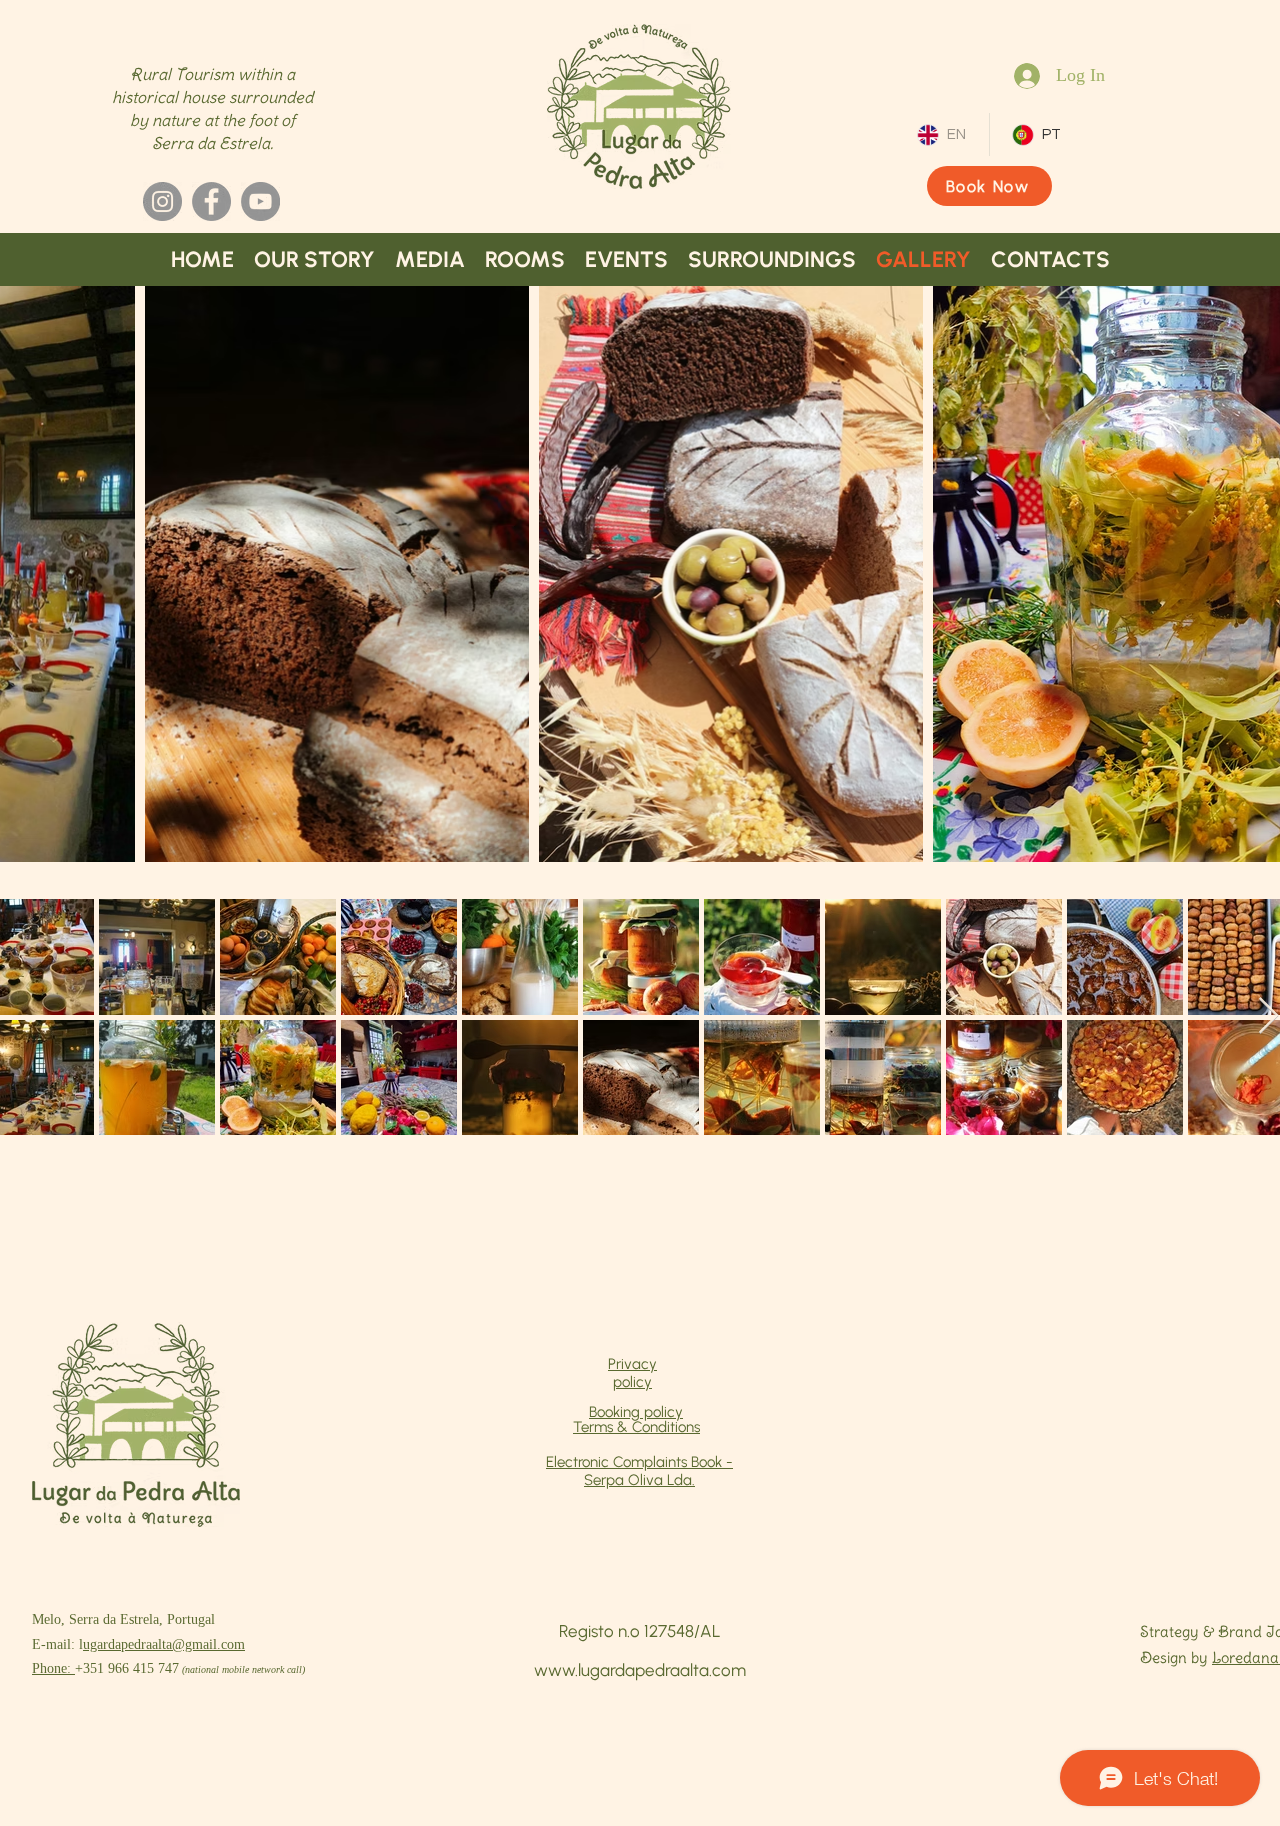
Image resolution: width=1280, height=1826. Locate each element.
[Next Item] (1268, 1016)
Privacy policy (632, 1373)
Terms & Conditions (636, 1427)
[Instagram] (162, 201)
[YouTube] (260, 201)
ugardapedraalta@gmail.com (164, 1644)
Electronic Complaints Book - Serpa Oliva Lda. (639, 1471)
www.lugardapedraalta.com (640, 1670)
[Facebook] (211, 201)
